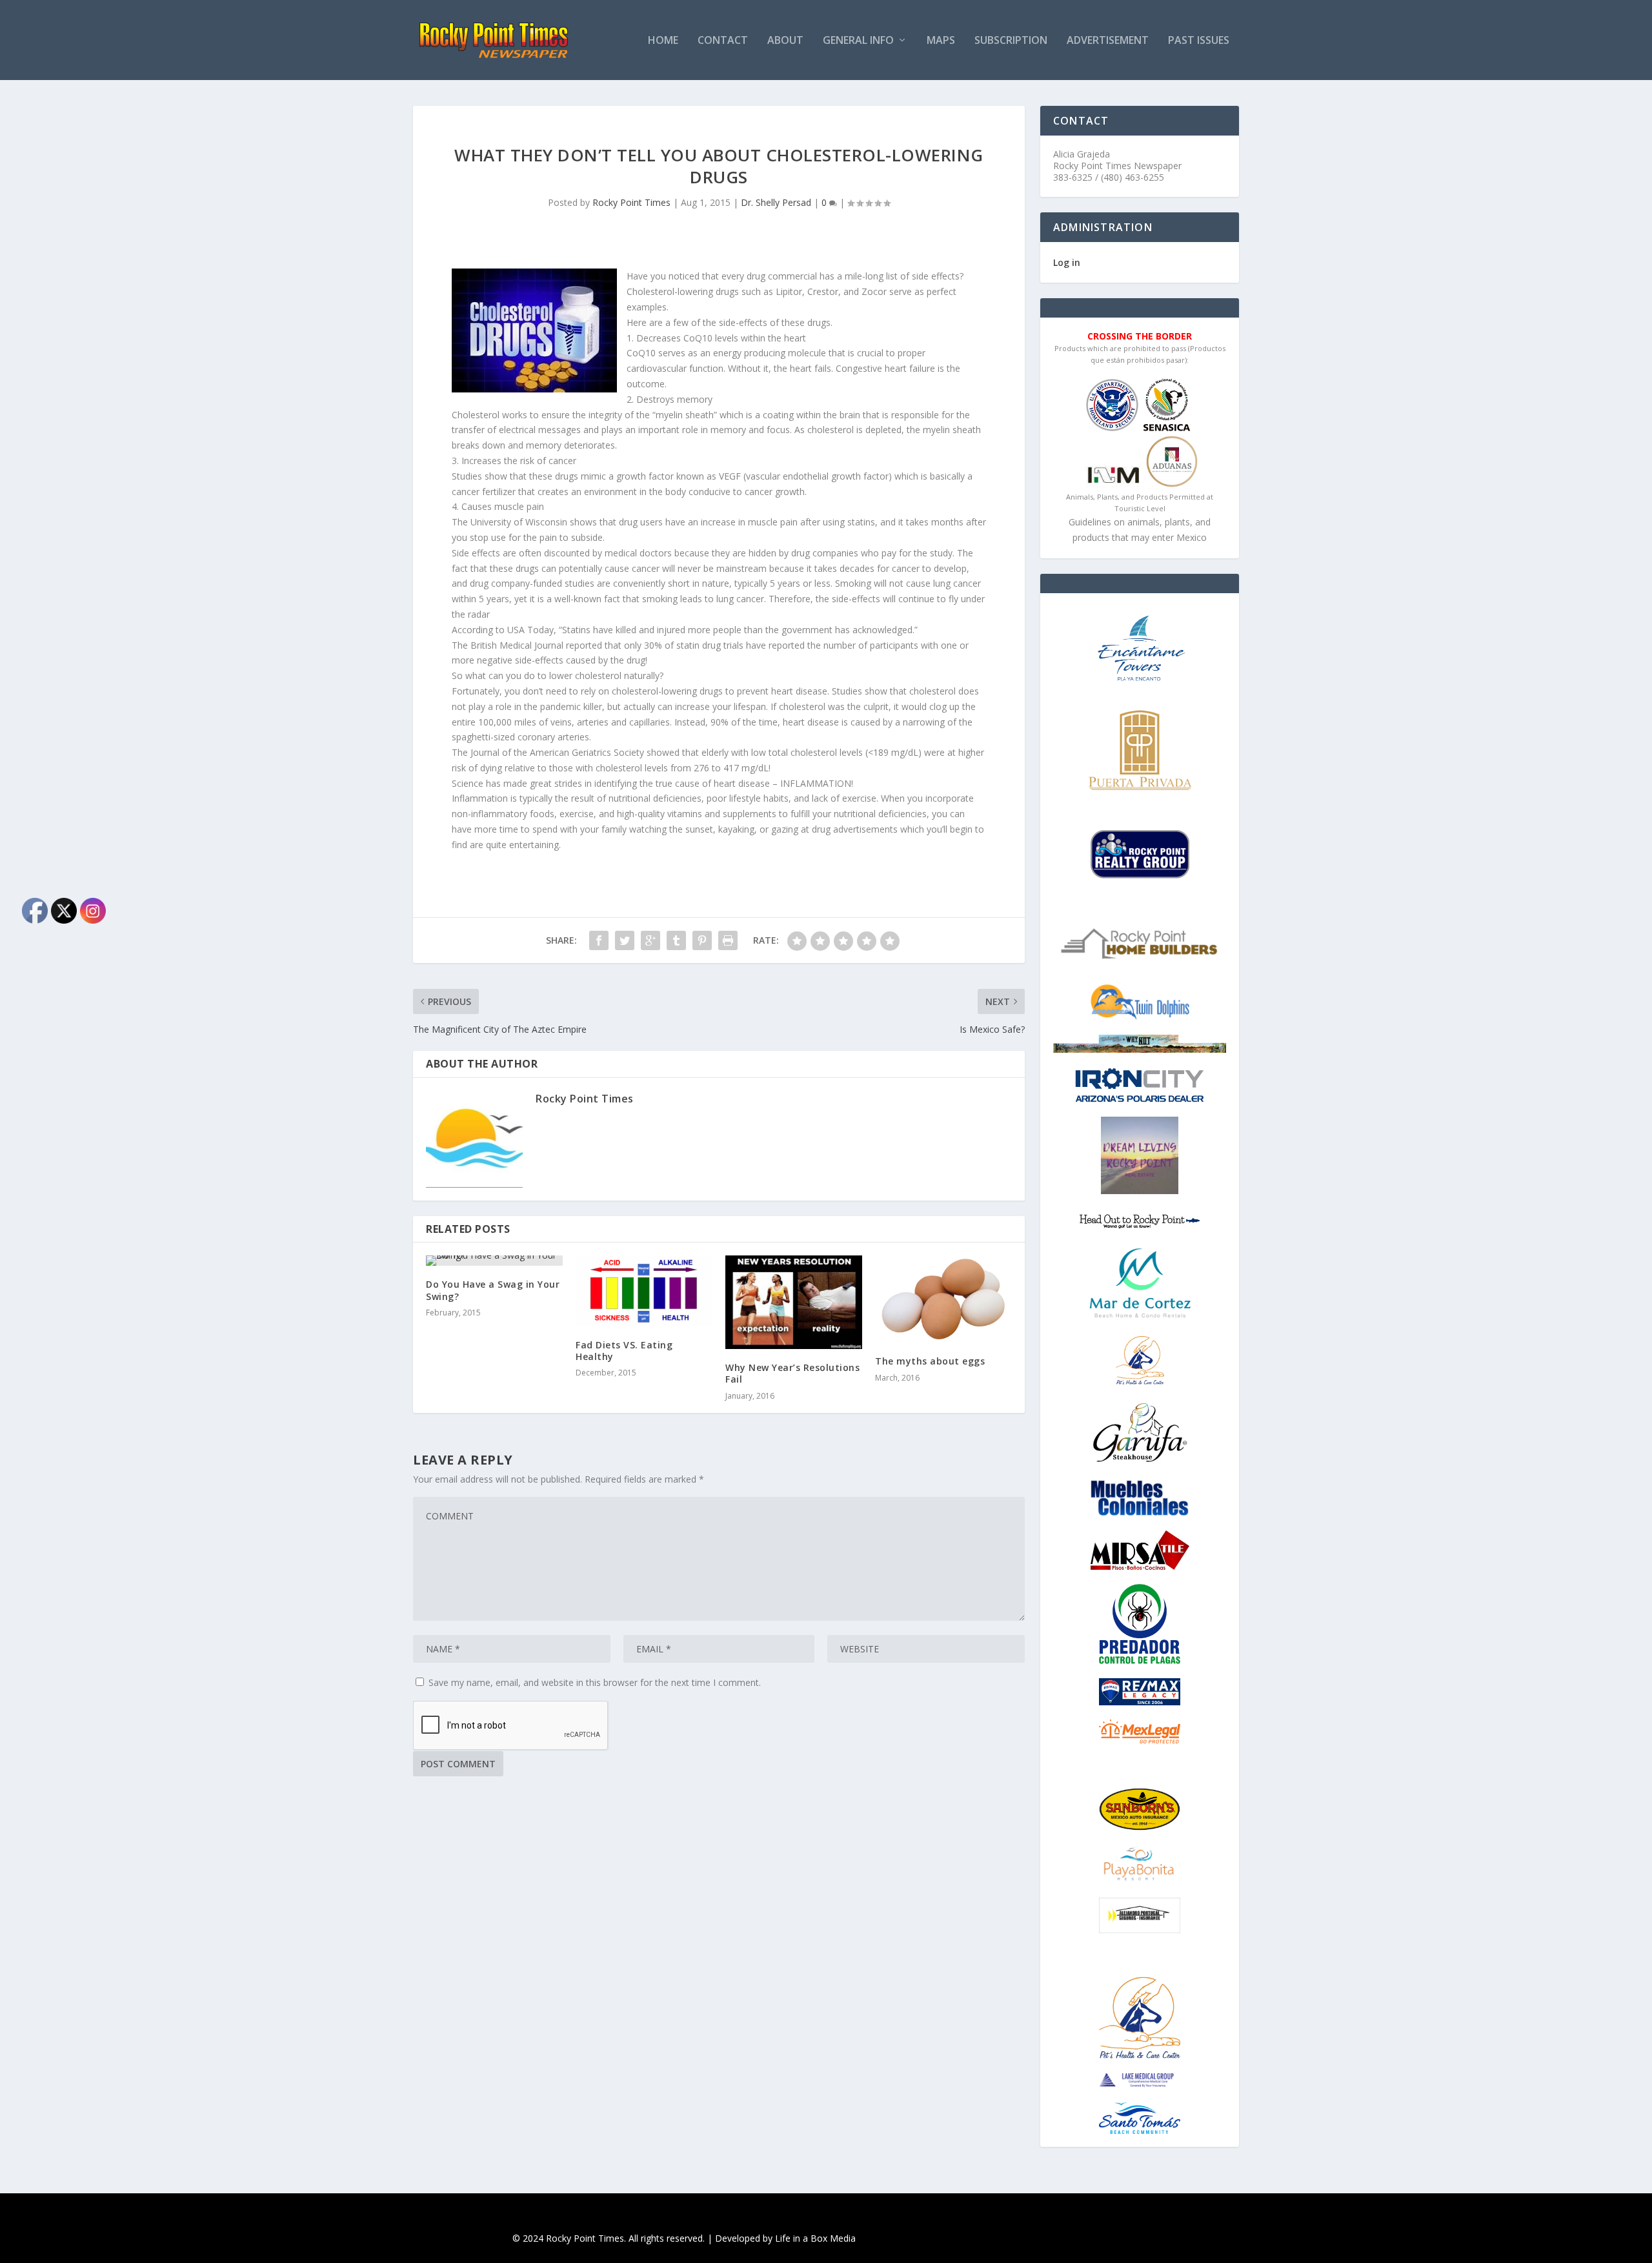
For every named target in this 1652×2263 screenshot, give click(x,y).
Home (663, 41)
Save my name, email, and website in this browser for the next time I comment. (595, 1682)
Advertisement (1108, 41)
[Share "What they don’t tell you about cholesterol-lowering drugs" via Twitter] (625, 940)
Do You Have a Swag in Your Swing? (493, 1290)
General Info (858, 41)
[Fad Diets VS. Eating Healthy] (644, 1291)
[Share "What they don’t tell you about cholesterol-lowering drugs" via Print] (728, 940)
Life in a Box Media (815, 2238)
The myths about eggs (930, 1361)
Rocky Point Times (631, 202)
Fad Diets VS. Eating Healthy (624, 1351)
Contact (723, 41)
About (785, 41)
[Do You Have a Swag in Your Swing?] (494, 1261)
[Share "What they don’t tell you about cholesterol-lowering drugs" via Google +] (650, 940)
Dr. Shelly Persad (776, 202)
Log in (1067, 262)
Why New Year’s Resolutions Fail (792, 1373)
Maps (941, 41)
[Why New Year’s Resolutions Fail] (794, 1302)
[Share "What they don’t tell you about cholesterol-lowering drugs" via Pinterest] (702, 940)
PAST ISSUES (1199, 41)
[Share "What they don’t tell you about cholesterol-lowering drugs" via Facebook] (599, 940)
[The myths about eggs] (943, 1299)
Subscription (1011, 41)
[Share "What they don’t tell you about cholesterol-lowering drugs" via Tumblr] (676, 940)
